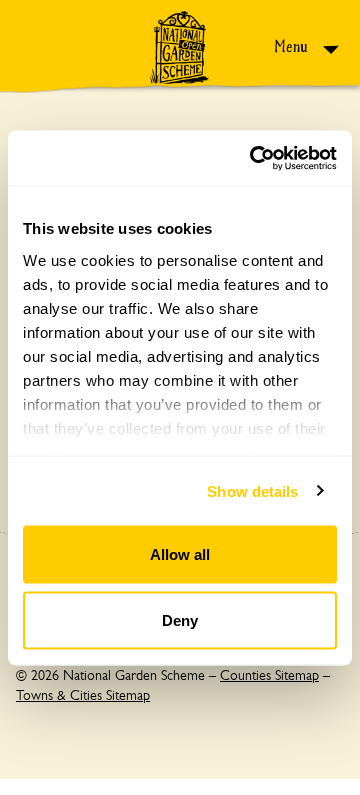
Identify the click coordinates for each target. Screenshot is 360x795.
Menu (293, 46)
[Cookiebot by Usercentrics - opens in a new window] (254, 158)
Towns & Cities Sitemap (83, 695)
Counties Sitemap (269, 675)
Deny (180, 619)
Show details (252, 490)
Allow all (180, 554)
